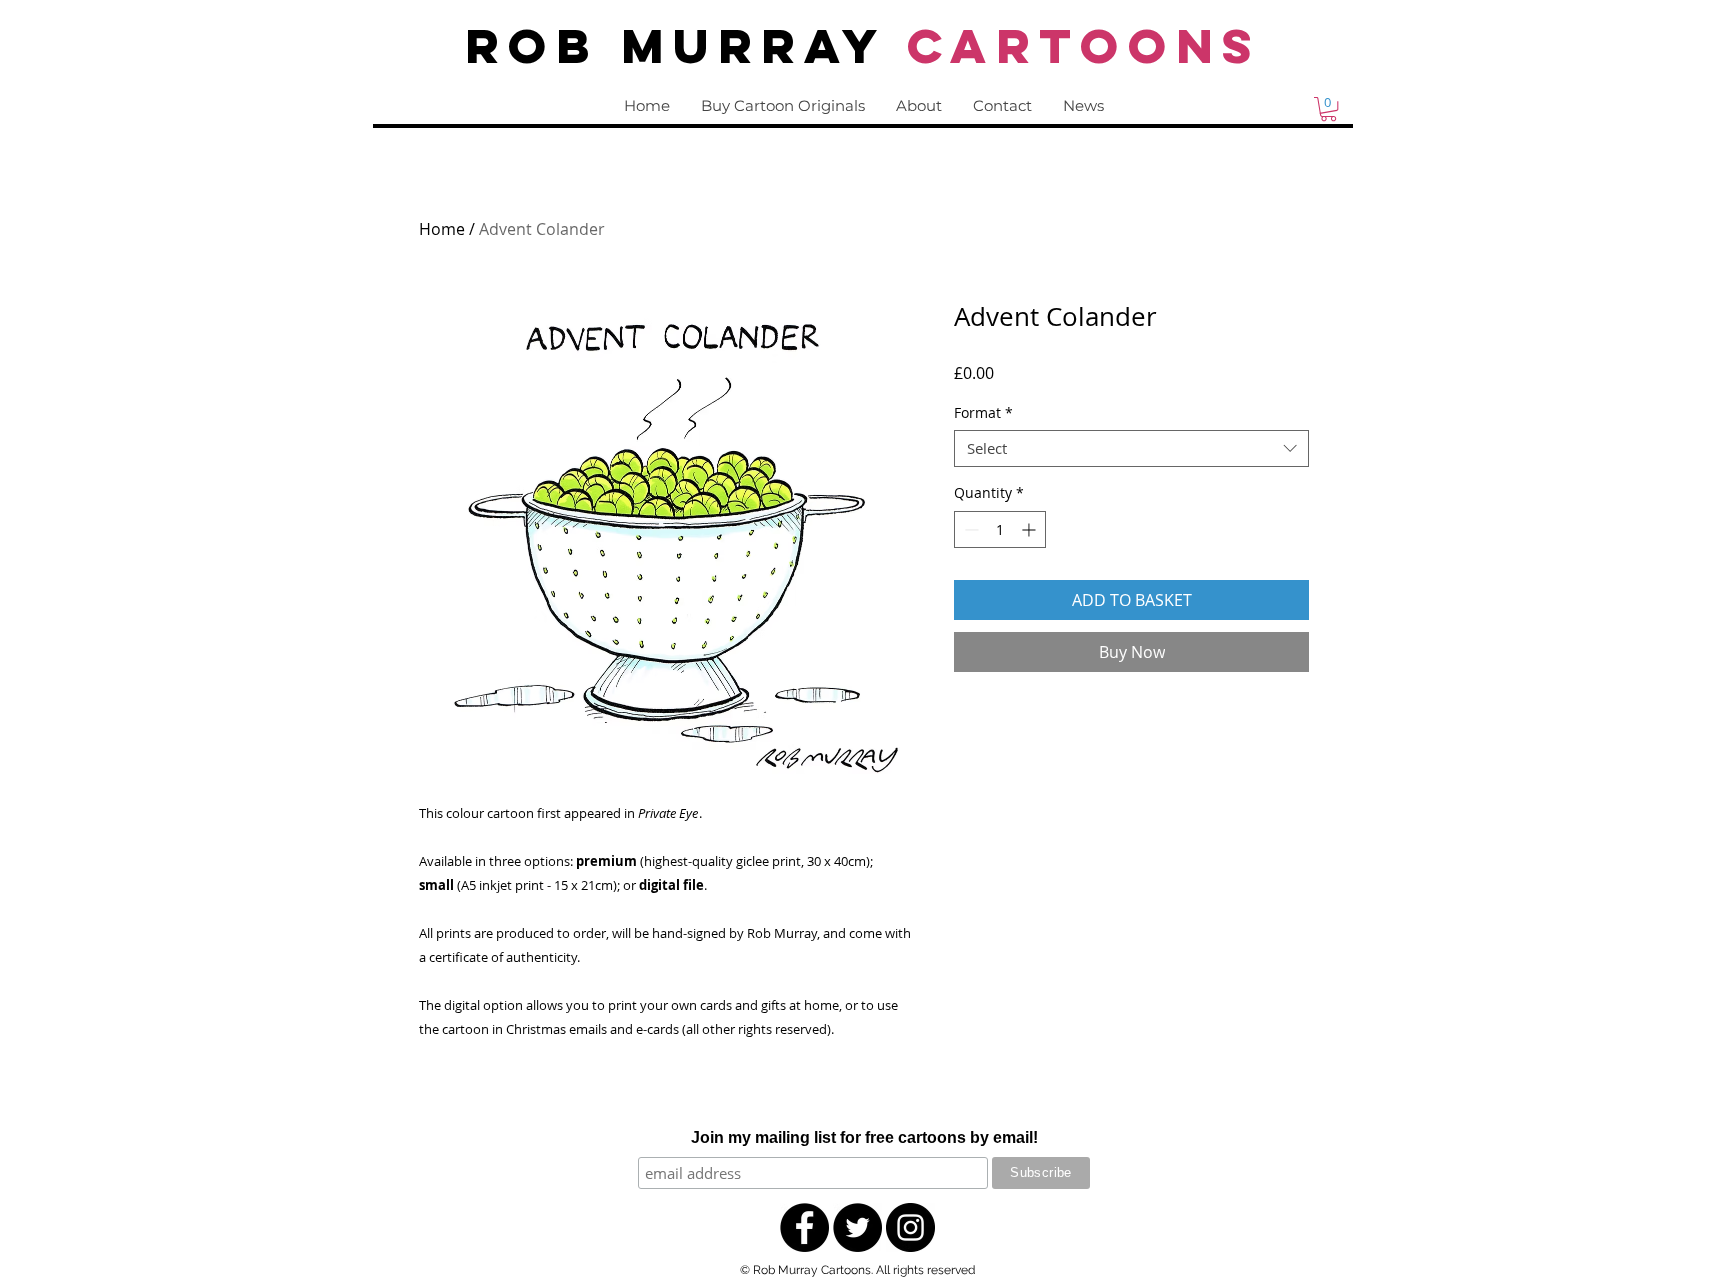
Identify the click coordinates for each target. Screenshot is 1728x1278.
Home (442, 229)
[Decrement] (969, 529)
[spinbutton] (1000, 529)
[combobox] (1131, 449)
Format (983, 413)
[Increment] (1030, 529)
